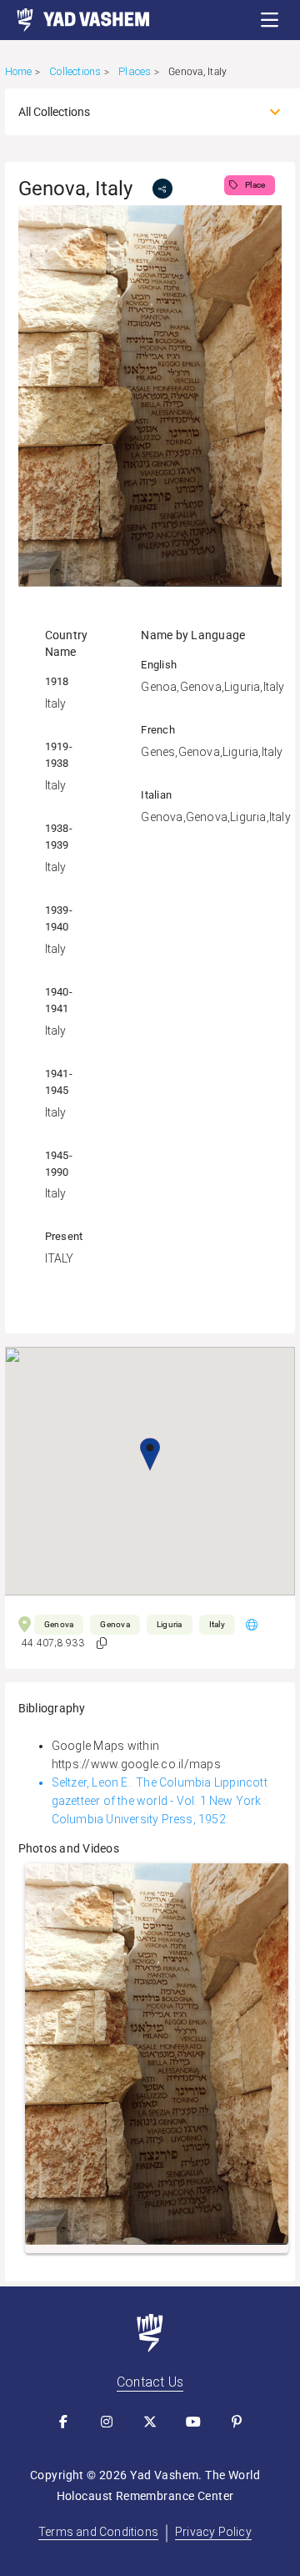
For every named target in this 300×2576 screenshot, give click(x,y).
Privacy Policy (213, 2532)
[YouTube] (193, 2422)
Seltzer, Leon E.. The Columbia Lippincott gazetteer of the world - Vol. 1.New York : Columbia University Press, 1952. (160, 1801)
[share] (162, 189)
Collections (75, 71)
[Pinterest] (237, 2422)
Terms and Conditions (98, 2532)
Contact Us (150, 2382)
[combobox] (135, 112)
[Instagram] (107, 2422)
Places (135, 71)
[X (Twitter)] (150, 2422)
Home (19, 71)
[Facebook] (63, 2422)
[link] (75, 20)
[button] (270, 20)
